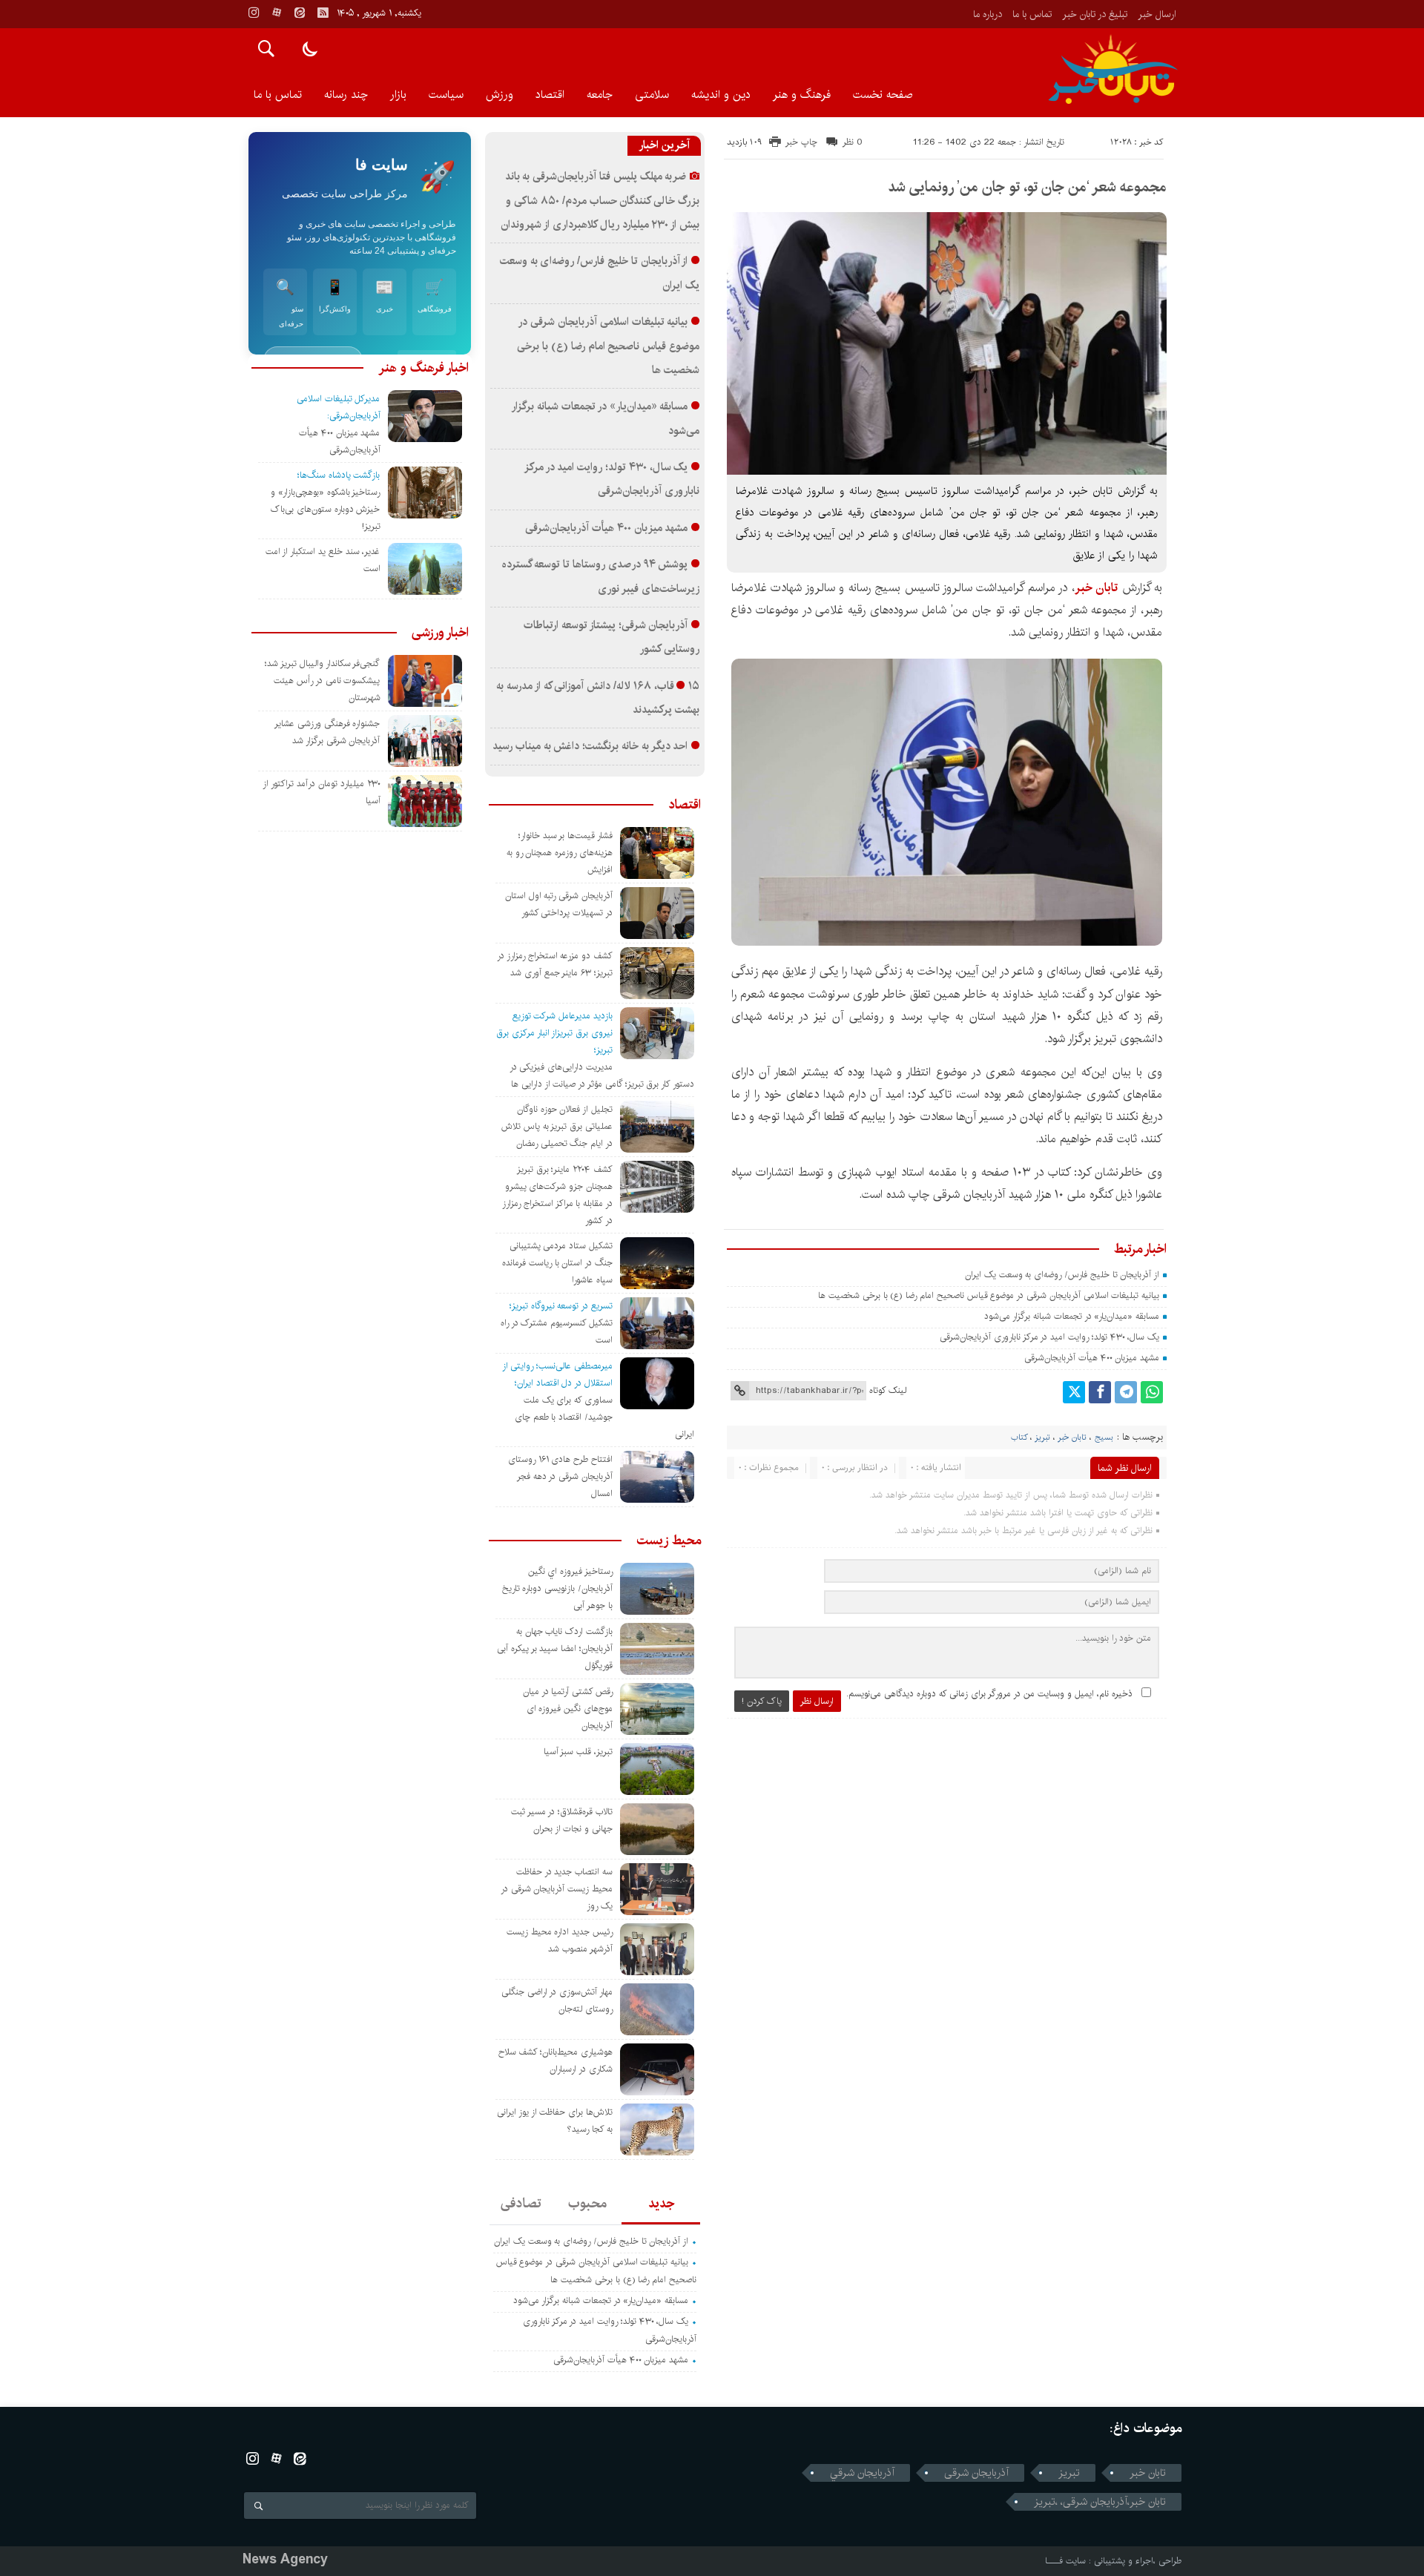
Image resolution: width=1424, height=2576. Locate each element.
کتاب (1019, 1437)
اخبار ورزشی (440, 633)
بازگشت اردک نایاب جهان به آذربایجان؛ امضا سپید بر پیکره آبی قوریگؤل (555, 1648)
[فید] (323, 13)
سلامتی (652, 95)
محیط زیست (669, 1541)
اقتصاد (550, 95)
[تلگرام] (1126, 1392)
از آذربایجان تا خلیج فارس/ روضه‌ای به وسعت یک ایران (1062, 1275)
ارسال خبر (1157, 14)
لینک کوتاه (888, 1390)
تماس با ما (1032, 14)
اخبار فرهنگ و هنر (423, 368)
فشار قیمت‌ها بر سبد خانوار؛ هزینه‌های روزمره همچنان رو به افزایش (560, 853)
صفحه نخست (883, 95)
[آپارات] (277, 13)
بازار (398, 95)
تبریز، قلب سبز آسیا (578, 1752)
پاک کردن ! (762, 1701)
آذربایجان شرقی (976, 2473)
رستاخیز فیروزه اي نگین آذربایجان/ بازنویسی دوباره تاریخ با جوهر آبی (557, 1588)
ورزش (500, 95)
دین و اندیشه (721, 95)
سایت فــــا (1065, 2561)
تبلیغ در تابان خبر (1095, 14)
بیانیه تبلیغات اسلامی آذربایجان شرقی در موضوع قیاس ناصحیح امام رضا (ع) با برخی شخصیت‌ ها (987, 1295)
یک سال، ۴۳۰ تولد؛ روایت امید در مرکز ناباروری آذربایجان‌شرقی (1049, 1337)
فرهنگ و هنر (802, 95)
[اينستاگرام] (254, 13)
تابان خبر (1072, 1437)
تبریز (1042, 1437)
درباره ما (988, 14)
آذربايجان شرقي (862, 2473)
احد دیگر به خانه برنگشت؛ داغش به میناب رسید (590, 746)
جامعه (600, 95)
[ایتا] (300, 13)
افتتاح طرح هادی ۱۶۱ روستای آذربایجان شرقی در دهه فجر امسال (560, 1476)
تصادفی (521, 2204)
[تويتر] (1074, 1392)
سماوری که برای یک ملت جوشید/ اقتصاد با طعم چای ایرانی (604, 1417)
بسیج (1104, 1437)
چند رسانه (346, 95)
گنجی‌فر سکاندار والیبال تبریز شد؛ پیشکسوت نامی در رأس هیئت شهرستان (322, 681)
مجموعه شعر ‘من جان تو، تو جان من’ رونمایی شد (1027, 187)
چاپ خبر (801, 142)
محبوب (587, 2204)
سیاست (446, 95)
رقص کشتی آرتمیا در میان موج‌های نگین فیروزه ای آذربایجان (568, 1709)
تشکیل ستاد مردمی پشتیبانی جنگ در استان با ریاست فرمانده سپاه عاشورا (557, 1263)
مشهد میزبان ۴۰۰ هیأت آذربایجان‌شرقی (1092, 1358)
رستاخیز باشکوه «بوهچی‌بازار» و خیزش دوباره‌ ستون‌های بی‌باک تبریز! (325, 509)
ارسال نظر (817, 1701)
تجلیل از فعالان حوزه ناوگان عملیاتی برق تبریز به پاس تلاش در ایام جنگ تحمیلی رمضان (557, 1126)
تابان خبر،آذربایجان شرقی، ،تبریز (1100, 2502)
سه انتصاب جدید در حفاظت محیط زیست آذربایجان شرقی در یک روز (557, 1889)
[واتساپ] (1152, 1392)
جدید (661, 2204)
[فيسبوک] (1100, 1392)
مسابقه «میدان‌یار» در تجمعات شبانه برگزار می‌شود (1072, 1316)
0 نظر (853, 142)
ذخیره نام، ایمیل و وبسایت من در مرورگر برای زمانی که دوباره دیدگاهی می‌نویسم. (989, 1694)
